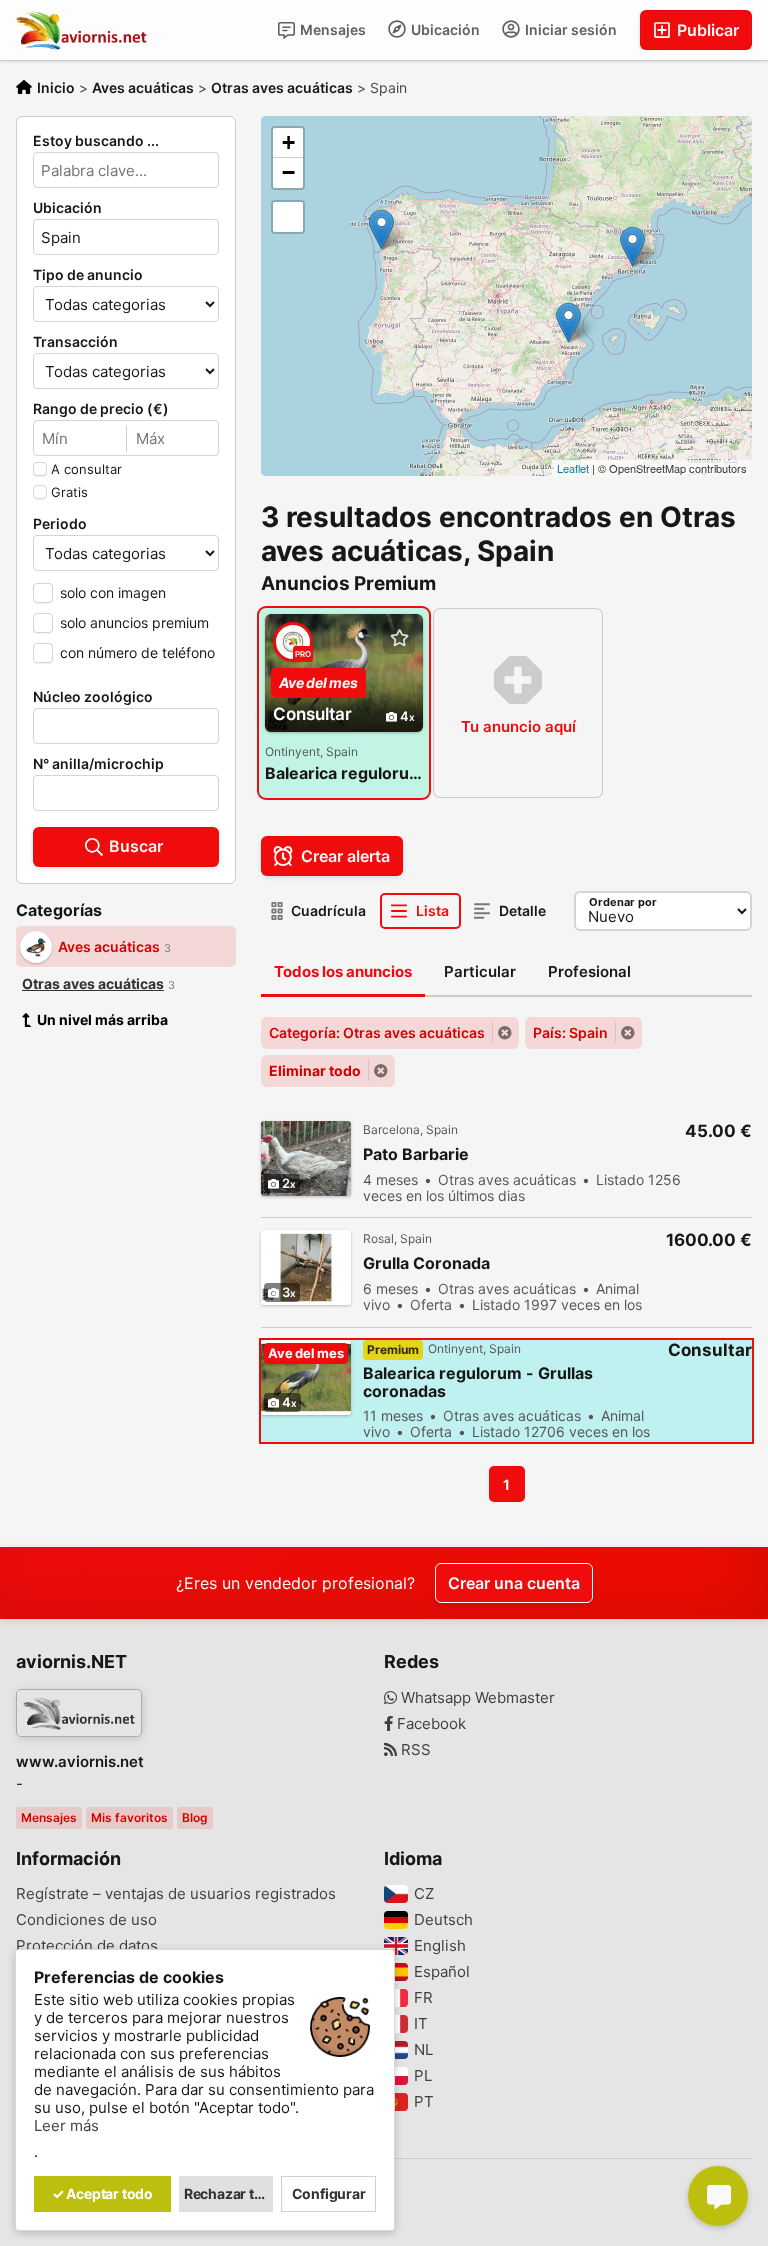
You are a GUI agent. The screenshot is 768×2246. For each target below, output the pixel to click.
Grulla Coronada (426, 1263)
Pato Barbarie (416, 1154)
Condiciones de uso (86, 1920)
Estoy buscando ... (96, 141)
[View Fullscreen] (288, 217)
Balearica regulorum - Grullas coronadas (344, 773)
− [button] (288, 172)
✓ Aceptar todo (102, 2193)
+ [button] (288, 142)
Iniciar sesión (569, 29)
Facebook (429, 1724)
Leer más (66, 2126)
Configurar (329, 2193)
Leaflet (573, 468)
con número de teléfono (137, 652)
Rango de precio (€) (101, 409)
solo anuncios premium (134, 622)
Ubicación (444, 29)
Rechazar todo (229, 2193)
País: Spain (570, 1032)
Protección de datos (87, 1946)
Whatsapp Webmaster (476, 1698)
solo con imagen (113, 592)
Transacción (75, 342)
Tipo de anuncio (88, 275)
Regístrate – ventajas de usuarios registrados (176, 1894)
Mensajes (331, 29)
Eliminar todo (315, 1070)
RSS (414, 1750)
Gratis (69, 492)
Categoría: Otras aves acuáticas (377, 1032)
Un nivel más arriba (102, 1019)
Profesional (589, 971)
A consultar (86, 469)
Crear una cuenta (514, 1583)
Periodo (60, 524)
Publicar (706, 30)
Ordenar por (623, 902)
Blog (195, 1817)
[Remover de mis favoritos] (399, 638)
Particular (480, 971)
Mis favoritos (129, 1817)
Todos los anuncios (343, 971)
